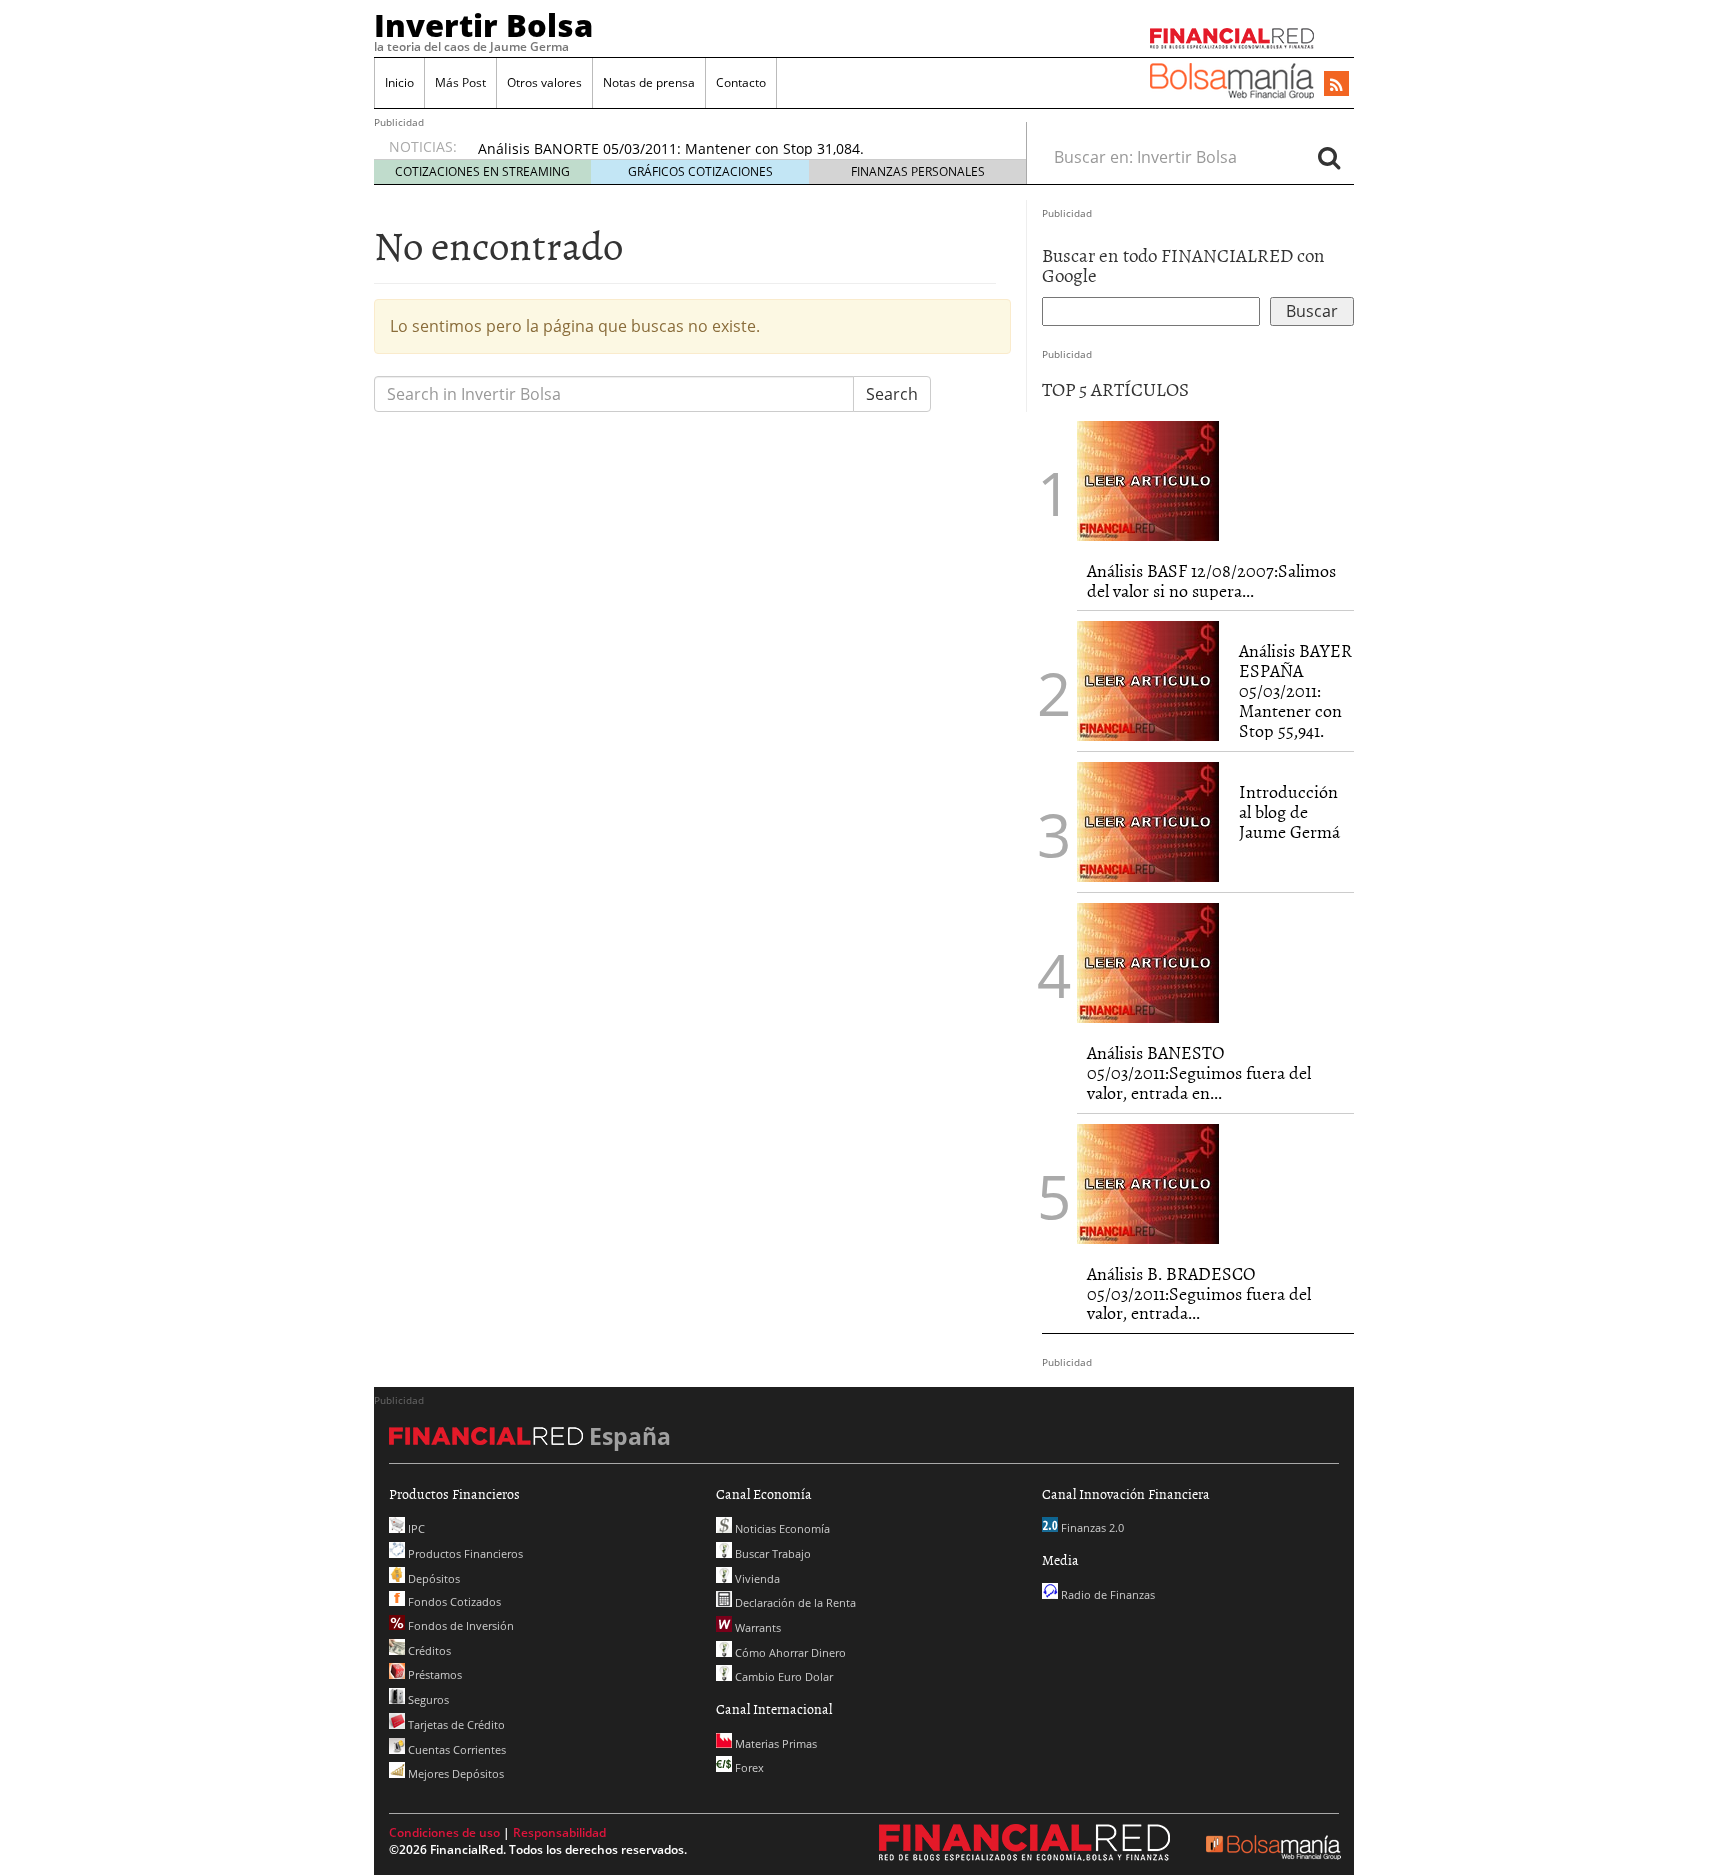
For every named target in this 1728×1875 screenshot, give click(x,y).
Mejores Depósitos (454, 1773)
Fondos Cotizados (453, 1601)
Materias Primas (774, 1743)
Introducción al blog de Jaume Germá (1289, 811)
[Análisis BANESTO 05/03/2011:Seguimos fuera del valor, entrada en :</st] (1148, 962)
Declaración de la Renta (794, 1602)
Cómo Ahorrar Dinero (789, 1652)
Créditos (428, 1650)
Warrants (756, 1627)
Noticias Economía (781, 1528)
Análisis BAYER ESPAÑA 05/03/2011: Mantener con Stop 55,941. (1295, 690)
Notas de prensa (649, 82)
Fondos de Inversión (459, 1625)
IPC (415, 1528)
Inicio (399, 82)
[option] (733, 149)
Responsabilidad (559, 1832)
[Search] (1329, 157)
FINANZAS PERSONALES (918, 171)
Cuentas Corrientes (455, 1749)
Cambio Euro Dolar (782, 1676)
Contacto (741, 82)
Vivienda (756, 1578)
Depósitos (432, 1578)
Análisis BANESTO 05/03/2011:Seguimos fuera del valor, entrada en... (1199, 1072)
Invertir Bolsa (483, 25)
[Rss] (1336, 85)
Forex (748, 1767)
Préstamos (433, 1674)
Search (892, 394)
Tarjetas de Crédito (455, 1724)
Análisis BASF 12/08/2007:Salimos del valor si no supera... (1211, 580)
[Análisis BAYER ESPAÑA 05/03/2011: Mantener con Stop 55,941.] (1148, 680)
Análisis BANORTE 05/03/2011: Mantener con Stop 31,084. (671, 148)
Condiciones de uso (444, 1832)
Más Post (460, 82)
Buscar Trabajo (771, 1553)
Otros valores (544, 82)
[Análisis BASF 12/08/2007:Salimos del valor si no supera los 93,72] (1148, 479)
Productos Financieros (464, 1553)
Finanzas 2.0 (1091, 1527)
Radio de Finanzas (1106, 1594)
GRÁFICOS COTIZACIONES (700, 171)
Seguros (427, 1699)
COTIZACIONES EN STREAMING (482, 171)
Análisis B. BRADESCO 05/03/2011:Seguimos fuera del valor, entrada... (1199, 1293)
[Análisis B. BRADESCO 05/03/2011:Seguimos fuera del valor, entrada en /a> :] (1148, 1182)
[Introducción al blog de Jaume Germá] (1148, 821)
